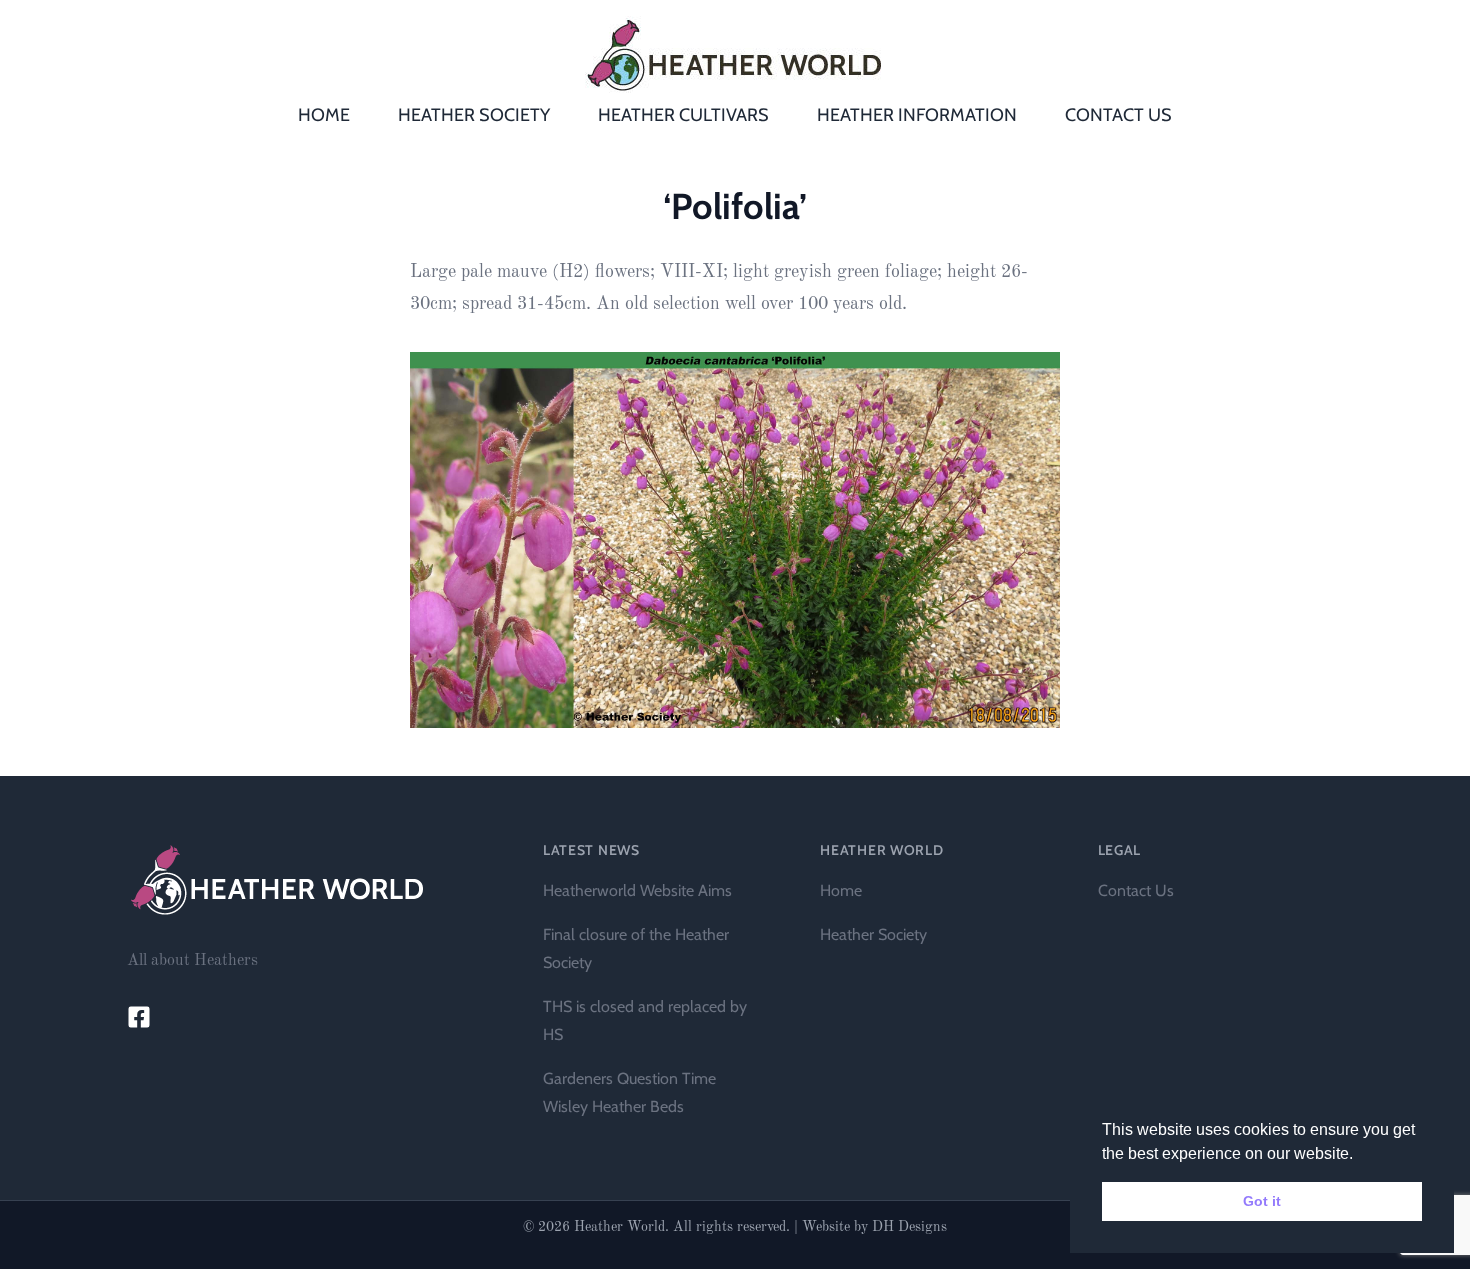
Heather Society (873, 934)
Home (841, 890)
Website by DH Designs (874, 1227)
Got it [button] (1262, 1201)
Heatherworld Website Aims (637, 890)
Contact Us (1136, 890)
